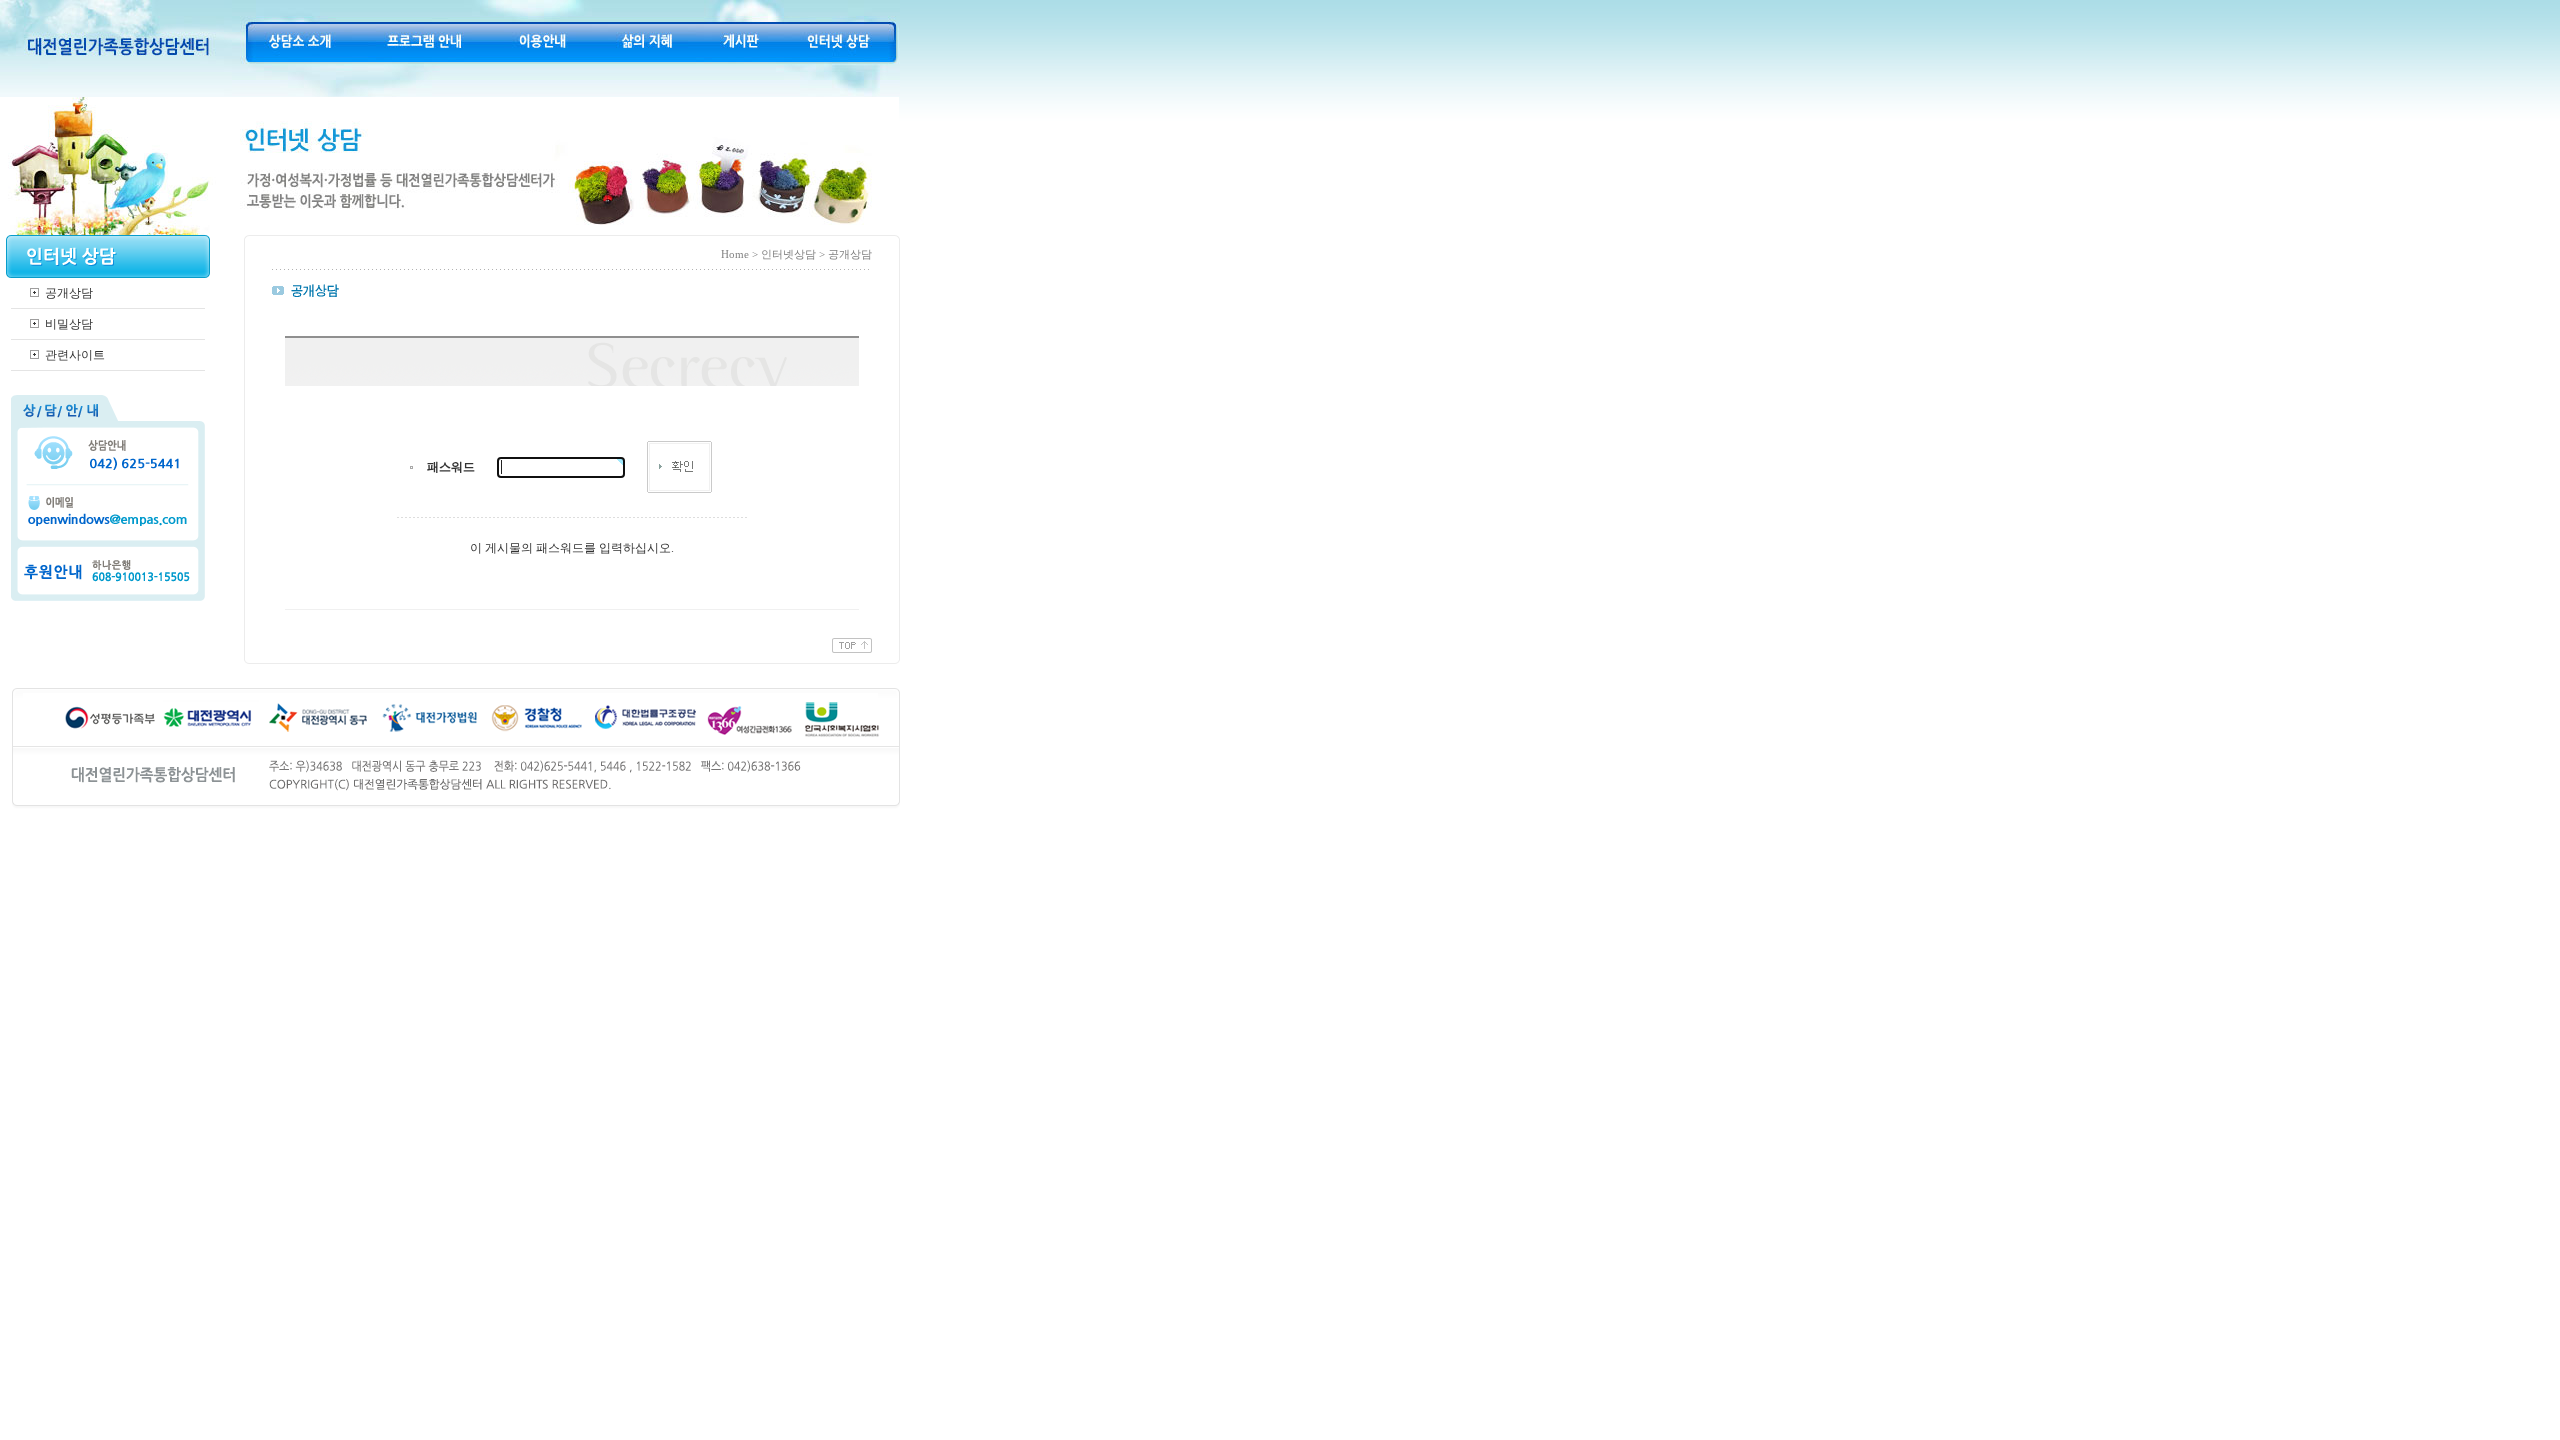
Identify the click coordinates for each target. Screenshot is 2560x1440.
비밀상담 (69, 324)
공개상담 (69, 293)
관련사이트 (75, 355)
